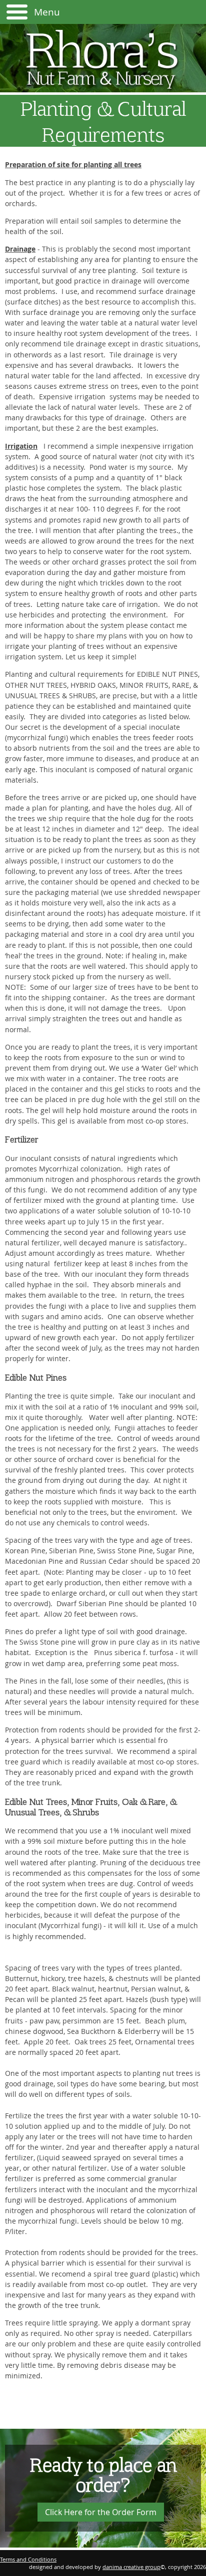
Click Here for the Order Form (101, 2512)
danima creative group (131, 2567)
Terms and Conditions (28, 2559)
